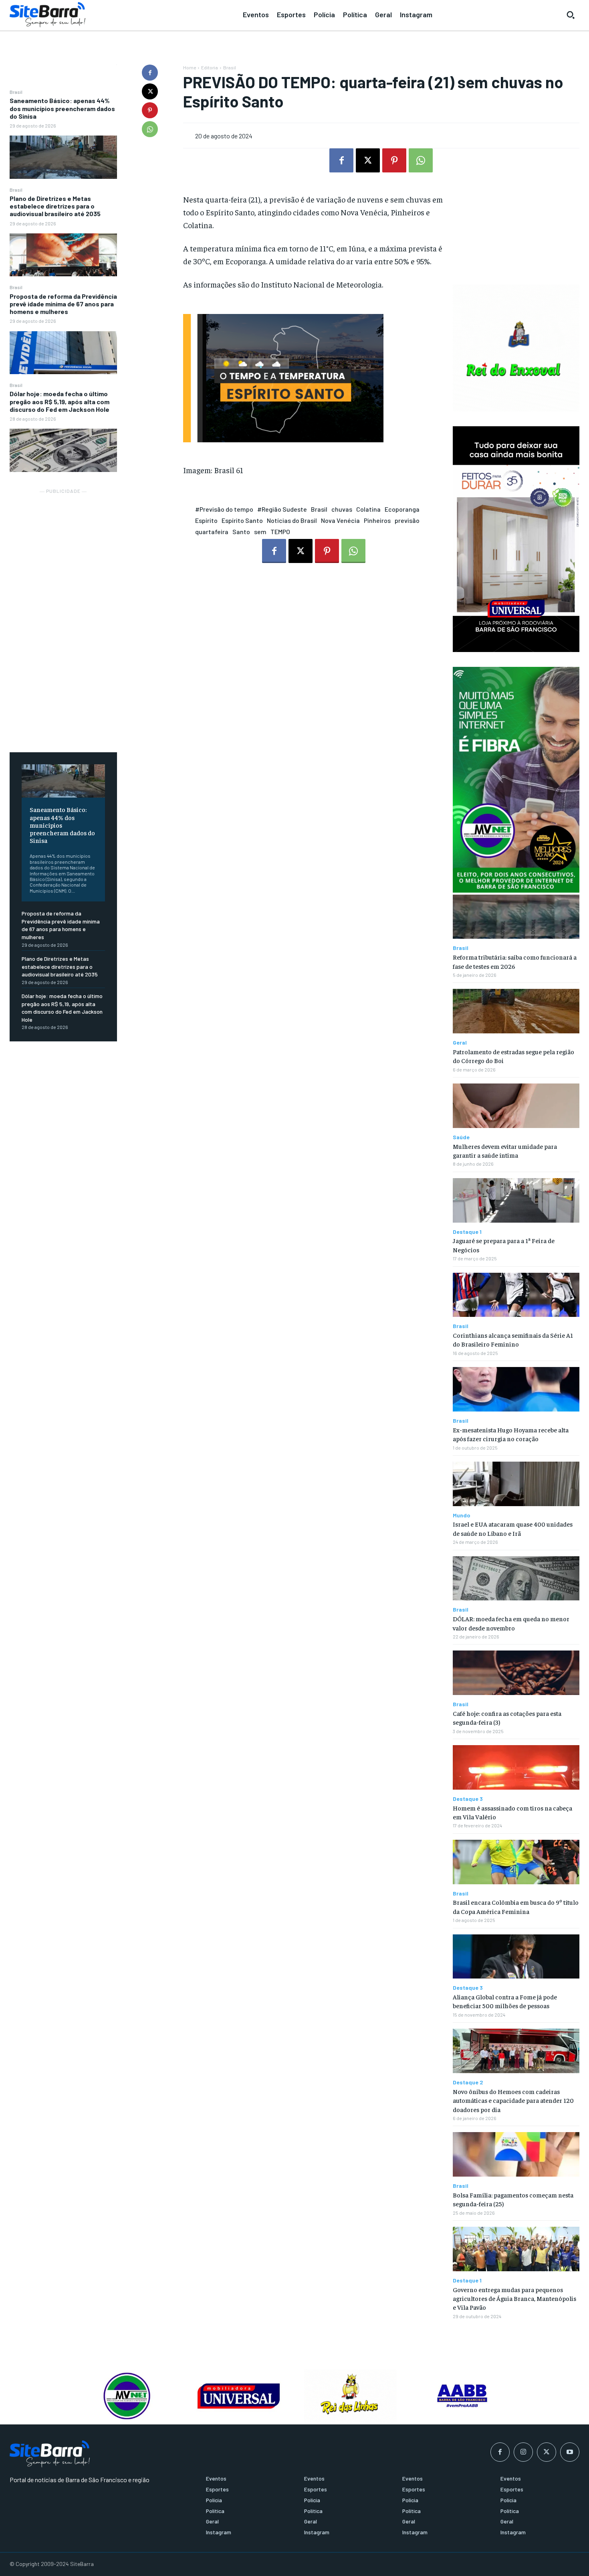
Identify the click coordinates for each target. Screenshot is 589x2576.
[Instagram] (523, 2452)
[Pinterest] (150, 110)
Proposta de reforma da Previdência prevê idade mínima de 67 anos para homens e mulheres (63, 304)
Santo (241, 532)
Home (190, 67)
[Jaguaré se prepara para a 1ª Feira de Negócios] (516, 1200)
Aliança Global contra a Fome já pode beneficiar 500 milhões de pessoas (505, 2001)
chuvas (342, 509)
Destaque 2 (468, 2082)
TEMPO (280, 532)
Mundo (462, 1515)
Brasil (16, 92)
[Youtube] (570, 2452)
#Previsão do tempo (224, 509)
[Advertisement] (63, 616)
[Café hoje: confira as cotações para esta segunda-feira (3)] (516, 1673)
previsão (407, 520)
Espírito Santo (242, 520)
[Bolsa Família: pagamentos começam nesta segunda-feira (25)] (516, 2154)
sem (260, 532)
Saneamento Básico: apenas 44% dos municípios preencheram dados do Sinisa (62, 108)
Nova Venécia (340, 520)
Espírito (206, 520)
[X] (150, 91)
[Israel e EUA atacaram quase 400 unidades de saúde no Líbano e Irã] (516, 1484)
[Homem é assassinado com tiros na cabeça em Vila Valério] (516, 1767)
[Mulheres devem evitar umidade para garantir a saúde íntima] (516, 1106)
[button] (571, 15)
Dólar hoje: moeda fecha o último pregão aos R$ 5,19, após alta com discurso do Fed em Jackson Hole (60, 401)
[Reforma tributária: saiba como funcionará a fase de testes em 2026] (516, 917)
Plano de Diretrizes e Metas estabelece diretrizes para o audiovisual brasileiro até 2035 (55, 206)
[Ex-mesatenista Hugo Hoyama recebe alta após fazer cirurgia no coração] (516, 1389)
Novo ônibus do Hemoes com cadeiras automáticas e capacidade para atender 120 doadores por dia (513, 2100)
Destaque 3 (468, 1799)
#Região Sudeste (282, 509)
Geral (460, 1043)
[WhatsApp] (150, 129)
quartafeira (212, 532)
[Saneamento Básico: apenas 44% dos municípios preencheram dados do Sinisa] (63, 157)
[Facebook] (150, 73)
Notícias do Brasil (292, 520)
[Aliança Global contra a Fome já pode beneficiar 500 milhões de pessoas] (516, 1957)
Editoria (210, 67)
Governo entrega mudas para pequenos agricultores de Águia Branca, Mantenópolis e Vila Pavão (514, 2298)
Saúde (461, 1137)
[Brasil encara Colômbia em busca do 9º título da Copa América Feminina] (516, 1862)
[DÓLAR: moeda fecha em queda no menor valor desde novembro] (516, 1579)
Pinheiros (377, 520)
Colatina (368, 509)
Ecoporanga (402, 509)
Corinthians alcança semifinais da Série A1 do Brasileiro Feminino (513, 1339)
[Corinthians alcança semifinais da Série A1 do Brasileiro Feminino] (516, 1295)
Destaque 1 (467, 1232)
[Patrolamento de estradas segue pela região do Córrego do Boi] (516, 1011)
